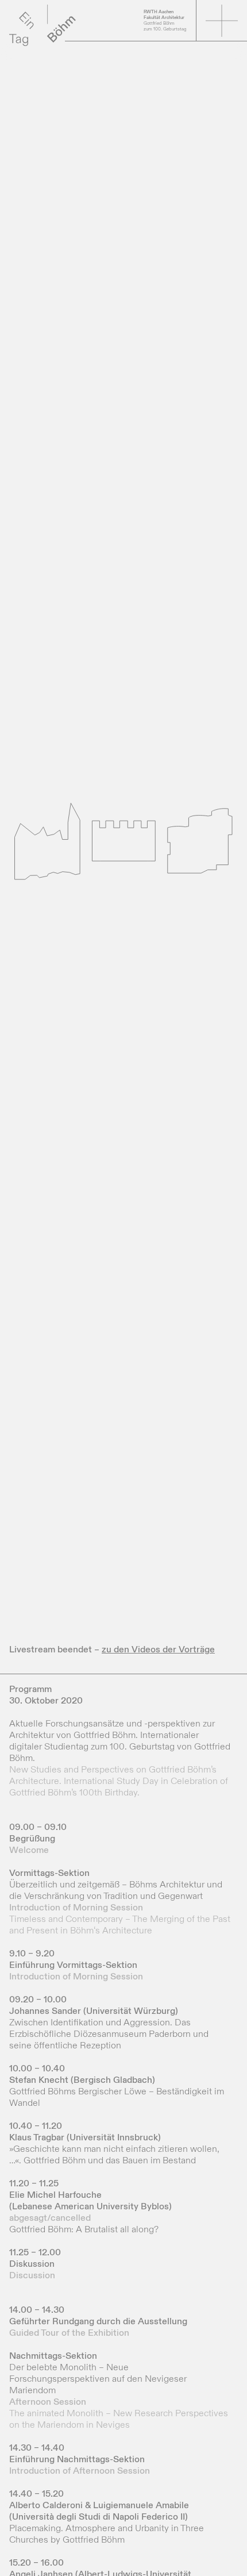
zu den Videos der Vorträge (158, 1650)
